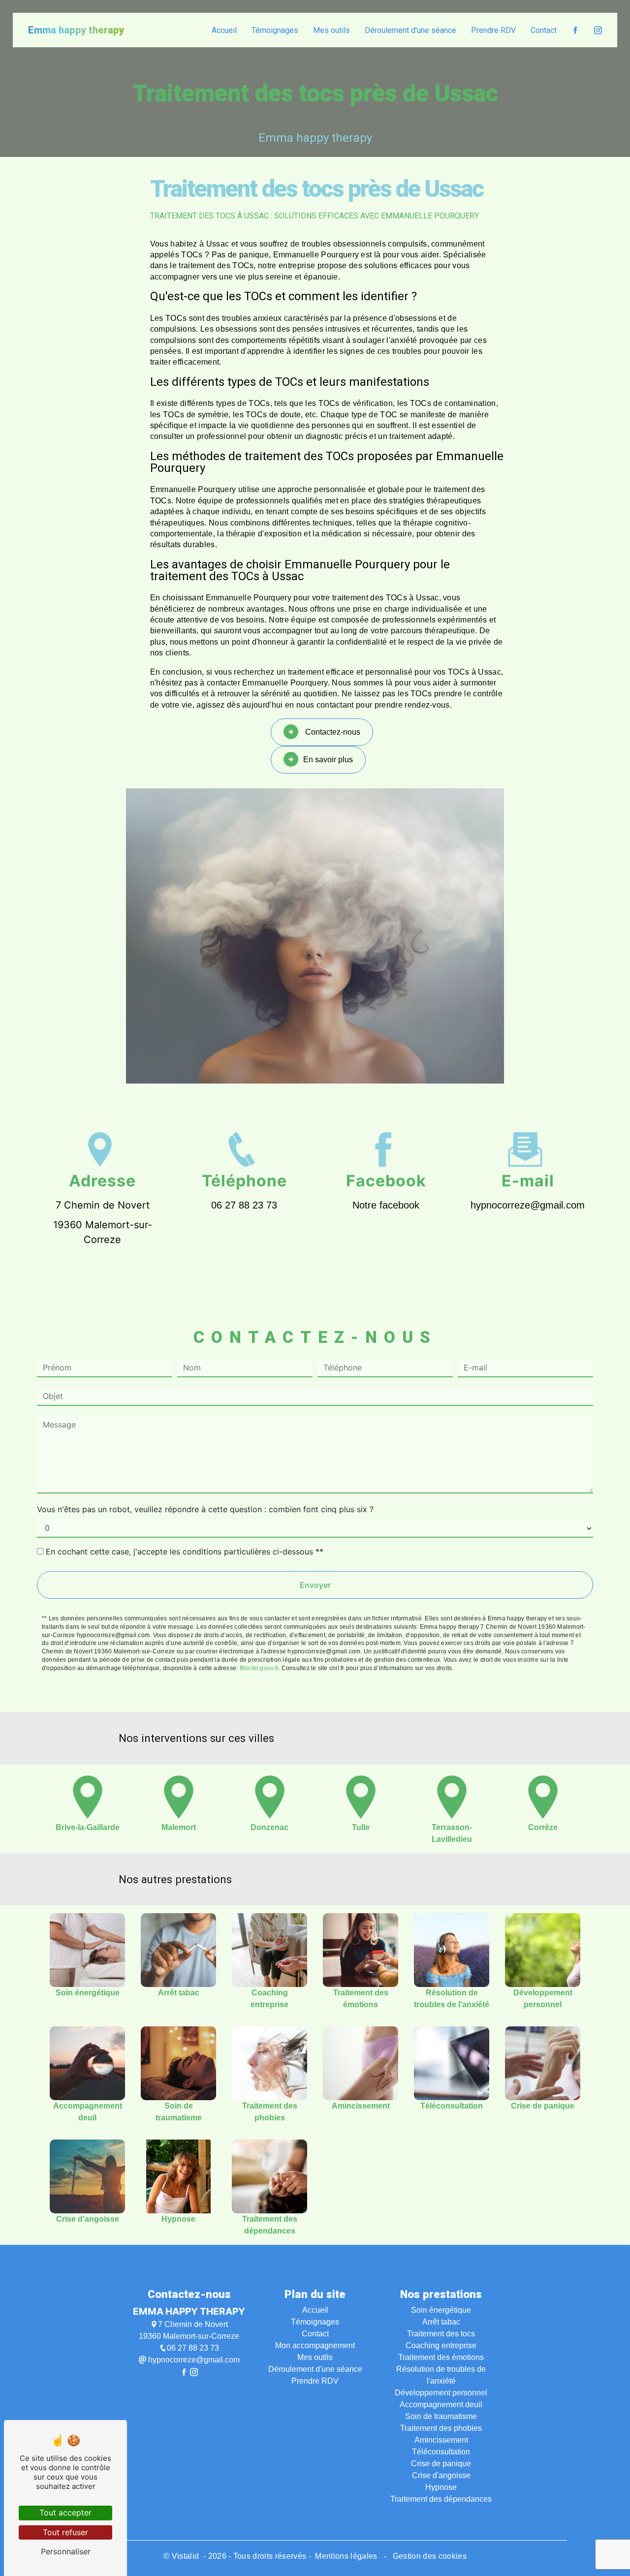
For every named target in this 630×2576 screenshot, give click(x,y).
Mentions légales (346, 2556)
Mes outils (331, 30)
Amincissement (441, 2440)
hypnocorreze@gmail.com (528, 1205)
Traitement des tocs (441, 2334)
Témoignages (275, 30)
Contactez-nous (332, 732)
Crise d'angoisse (441, 2475)
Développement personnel (441, 2393)
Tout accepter (65, 2513)
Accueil (224, 30)
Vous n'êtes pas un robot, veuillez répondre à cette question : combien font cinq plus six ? (205, 1509)
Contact (544, 30)
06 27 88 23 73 (244, 1205)
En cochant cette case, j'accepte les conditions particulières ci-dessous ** (185, 1552)
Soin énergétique (441, 2310)
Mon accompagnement (315, 2345)
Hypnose (441, 2487)
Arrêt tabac (441, 2322)
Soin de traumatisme (441, 2416)
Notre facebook (386, 1205)
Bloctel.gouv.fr (259, 1668)
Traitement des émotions (441, 2357)
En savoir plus (328, 760)
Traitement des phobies (441, 2428)
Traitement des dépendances (441, 2499)
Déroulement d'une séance (410, 30)
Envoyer (315, 1585)
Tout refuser (65, 2532)
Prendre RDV (493, 30)
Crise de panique (441, 2464)
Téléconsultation (441, 2452)
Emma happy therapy (76, 30)
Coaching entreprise (441, 2345)
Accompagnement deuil (441, 2405)
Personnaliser (66, 2551)
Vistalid (187, 2556)
